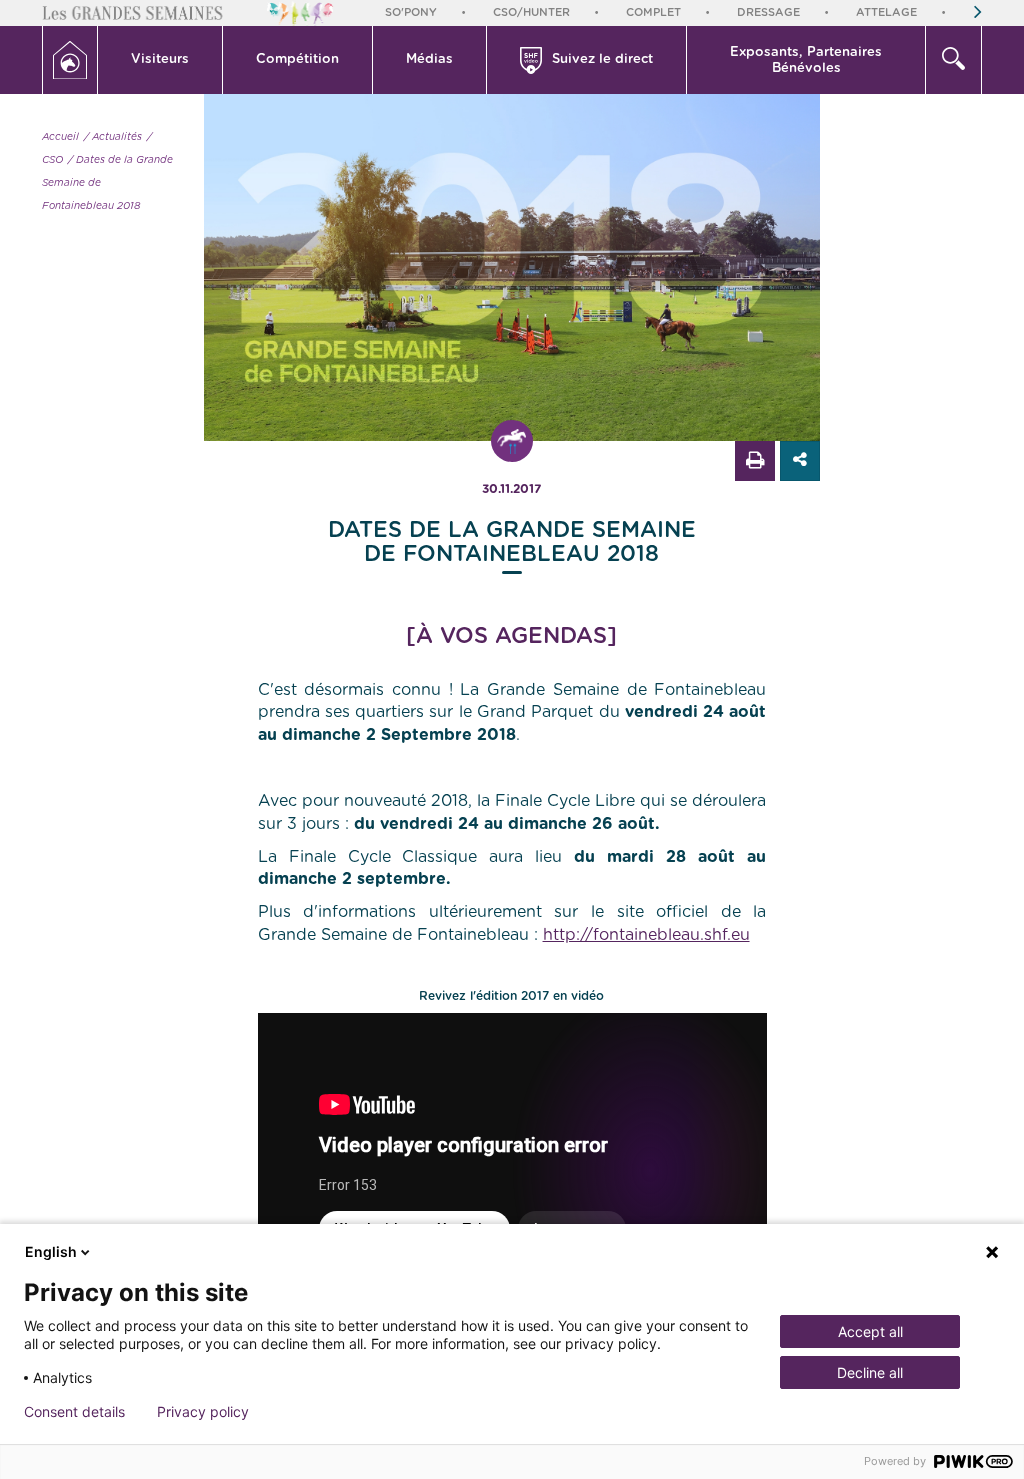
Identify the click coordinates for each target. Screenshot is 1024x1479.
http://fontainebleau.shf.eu (646, 935)
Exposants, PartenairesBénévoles (806, 60)
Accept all (870, 1331)
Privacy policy (203, 1412)
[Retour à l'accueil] (70, 60)
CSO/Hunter (531, 12)
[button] (160, 60)
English (51, 1251)
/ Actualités (113, 137)
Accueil (60, 137)
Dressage (768, 12)
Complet (653, 12)
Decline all (870, 1372)
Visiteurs (160, 59)
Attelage (886, 12)
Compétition (297, 59)
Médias (429, 59)
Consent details (74, 1412)
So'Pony (411, 12)
